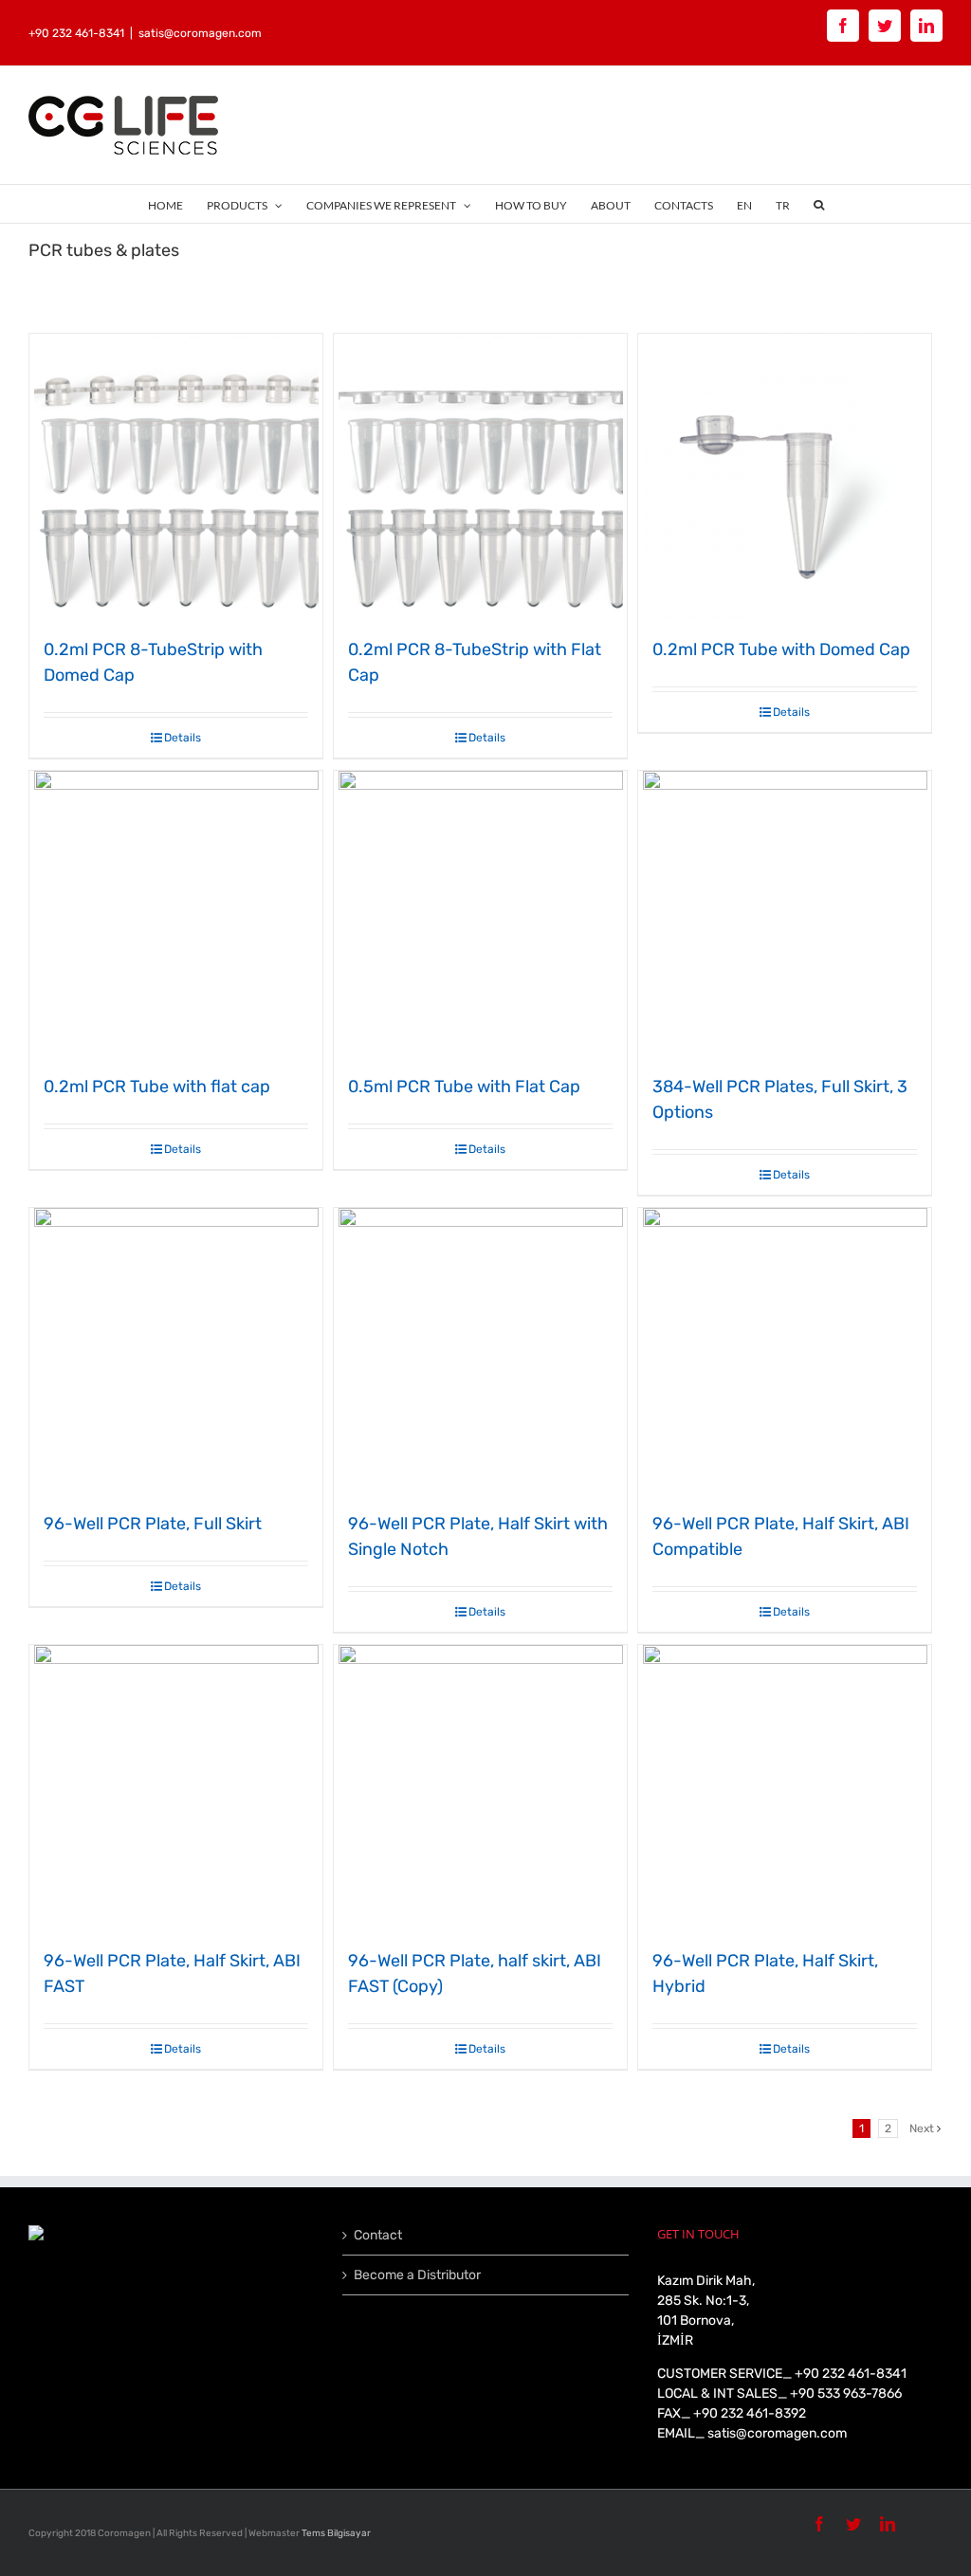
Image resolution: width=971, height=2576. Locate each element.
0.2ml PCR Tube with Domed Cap (781, 649)
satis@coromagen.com (200, 33)
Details (183, 738)
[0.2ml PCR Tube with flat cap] (176, 913)
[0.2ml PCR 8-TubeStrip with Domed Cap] (176, 476)
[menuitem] (177, 204)
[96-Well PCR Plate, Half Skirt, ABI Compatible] (785, 1350)
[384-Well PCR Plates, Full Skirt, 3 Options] (785, 913)
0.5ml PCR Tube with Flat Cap (464, 1087)
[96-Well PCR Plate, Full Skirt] (176, 1350)
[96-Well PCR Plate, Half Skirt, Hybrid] (785, 1787)
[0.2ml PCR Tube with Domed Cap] (785, 476)
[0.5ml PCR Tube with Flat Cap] (480, 913)
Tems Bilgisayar (336, 2533)
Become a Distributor (417, 2275)
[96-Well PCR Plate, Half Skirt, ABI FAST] (176, 1787)
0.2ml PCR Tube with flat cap (157, 1087)
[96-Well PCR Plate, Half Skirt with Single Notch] (480, 1350)
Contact (378, 2235)
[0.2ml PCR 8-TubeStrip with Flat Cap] (480, 476)
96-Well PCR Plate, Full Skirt (153, 1524)
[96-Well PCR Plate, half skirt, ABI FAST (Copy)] (480, 1787)
